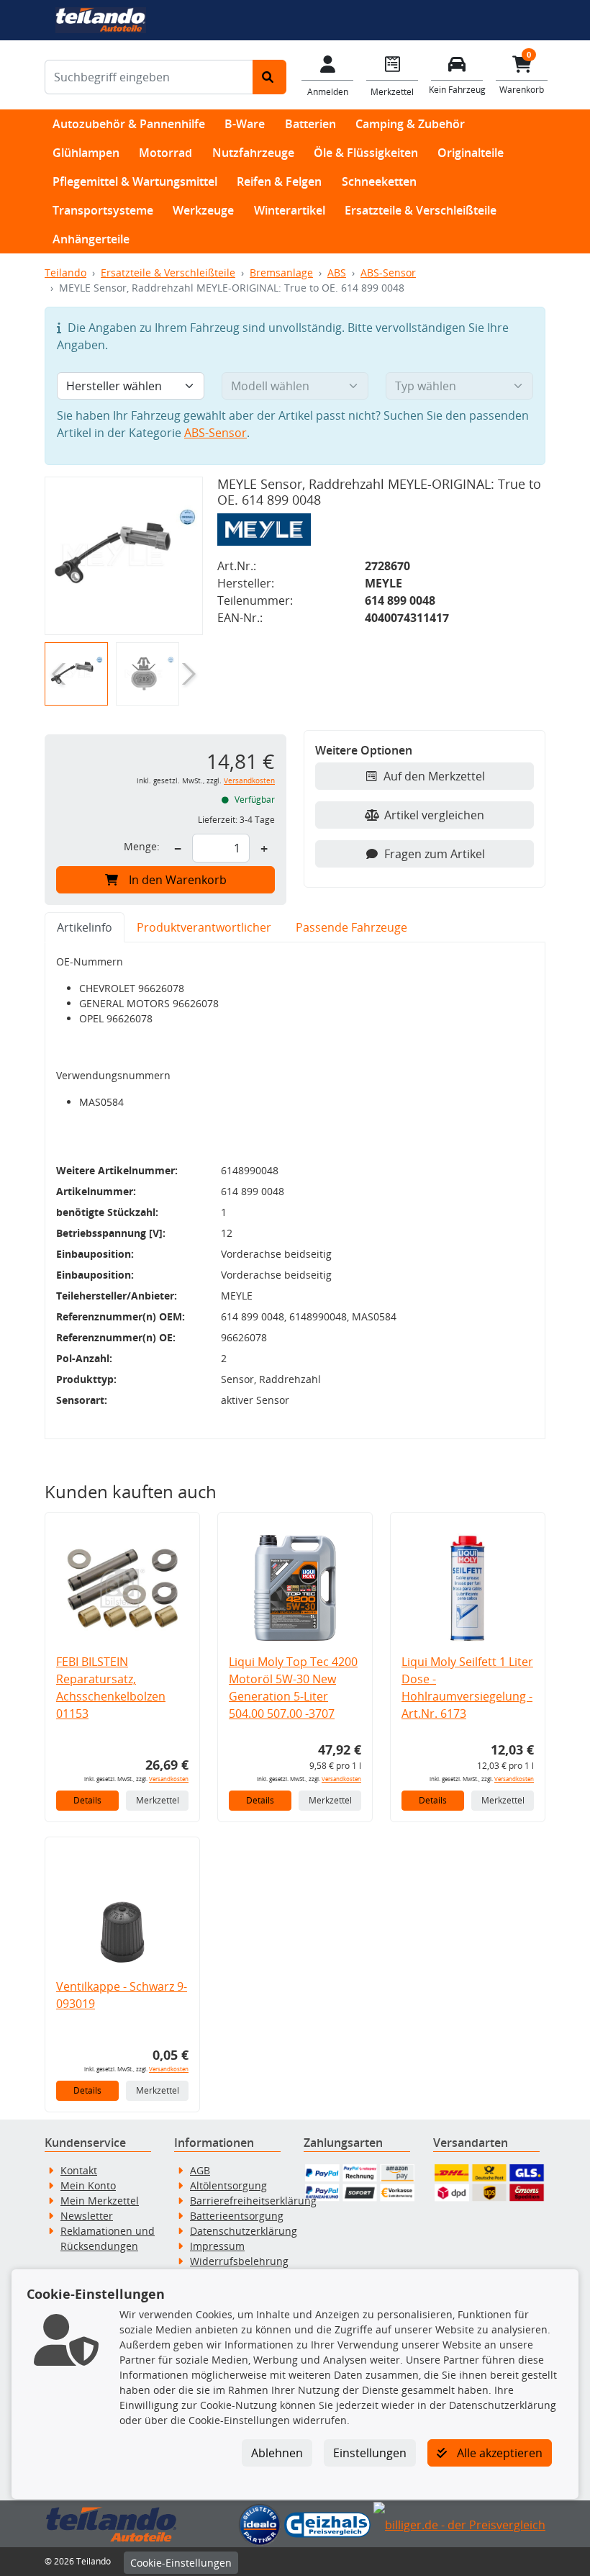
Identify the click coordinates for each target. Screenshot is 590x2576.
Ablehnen (277, 2453)
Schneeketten (379, 181)
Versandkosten (249, 781)
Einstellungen (370, 2453)
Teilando (65, 273)
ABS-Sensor (388, 273)
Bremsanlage (281, 273)
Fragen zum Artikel (435, 854)
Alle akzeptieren (498, 2453)
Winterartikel (290, 210)
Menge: (142, 846)
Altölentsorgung (228, 2185)
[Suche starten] (269, 77)
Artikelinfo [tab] (85, 927)
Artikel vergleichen (434, 815)
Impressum (217, 2246)
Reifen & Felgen (279, 181)
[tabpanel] (295, 1191)
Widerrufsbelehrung (239, 2261)
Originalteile (471, 153)
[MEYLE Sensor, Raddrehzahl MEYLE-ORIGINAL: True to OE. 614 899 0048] (124, 556)
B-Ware (245, 124)
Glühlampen (86, 153)
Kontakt (79, 2170)
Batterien (310, 124)
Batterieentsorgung (237, 2216)
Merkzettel (158, 1800)
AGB (200, 2170)
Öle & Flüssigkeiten (366, 153)
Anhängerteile (91, 239)
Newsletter (87, 2216)
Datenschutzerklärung (244, 2231)
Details (87, 1800)
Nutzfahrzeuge (253, 153)
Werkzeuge (203, 210)
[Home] (100, 19)
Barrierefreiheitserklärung (253, 2201)
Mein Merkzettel (100, 2201)
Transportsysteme (103, 210)
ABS (337, 273)
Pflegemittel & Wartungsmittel (135, 181)
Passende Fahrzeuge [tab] (351, 927)
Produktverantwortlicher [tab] (204, 927)
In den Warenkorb (178, 880)
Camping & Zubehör (410, 124)
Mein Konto (88, 2185)
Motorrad (165, 153)
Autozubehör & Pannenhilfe (129, 124)
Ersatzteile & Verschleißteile (421, 210)
